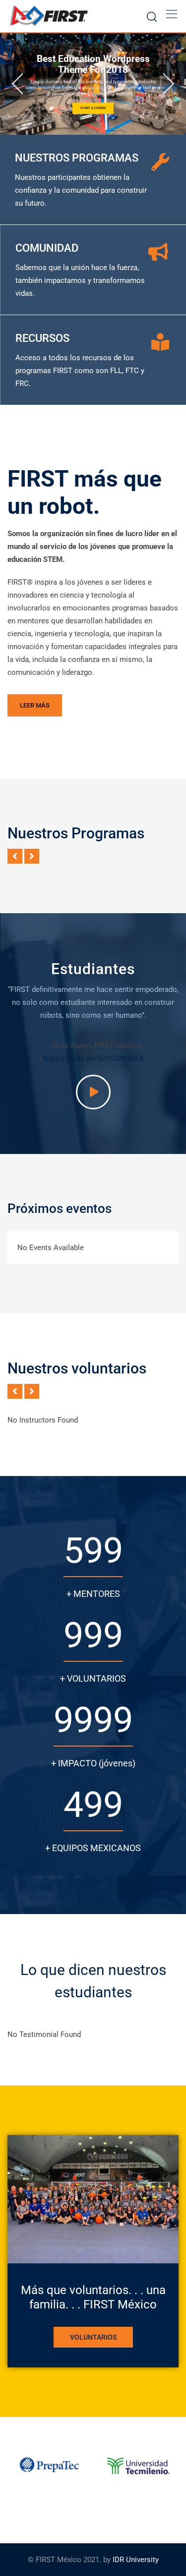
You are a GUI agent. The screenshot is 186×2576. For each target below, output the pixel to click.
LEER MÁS (35, 705)
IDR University (136, 2560)
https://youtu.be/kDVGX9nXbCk (93, 1058)
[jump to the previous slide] (17, 84)
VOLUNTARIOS (93, 2337)
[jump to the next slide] (169, 84)
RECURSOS (42, 338)
